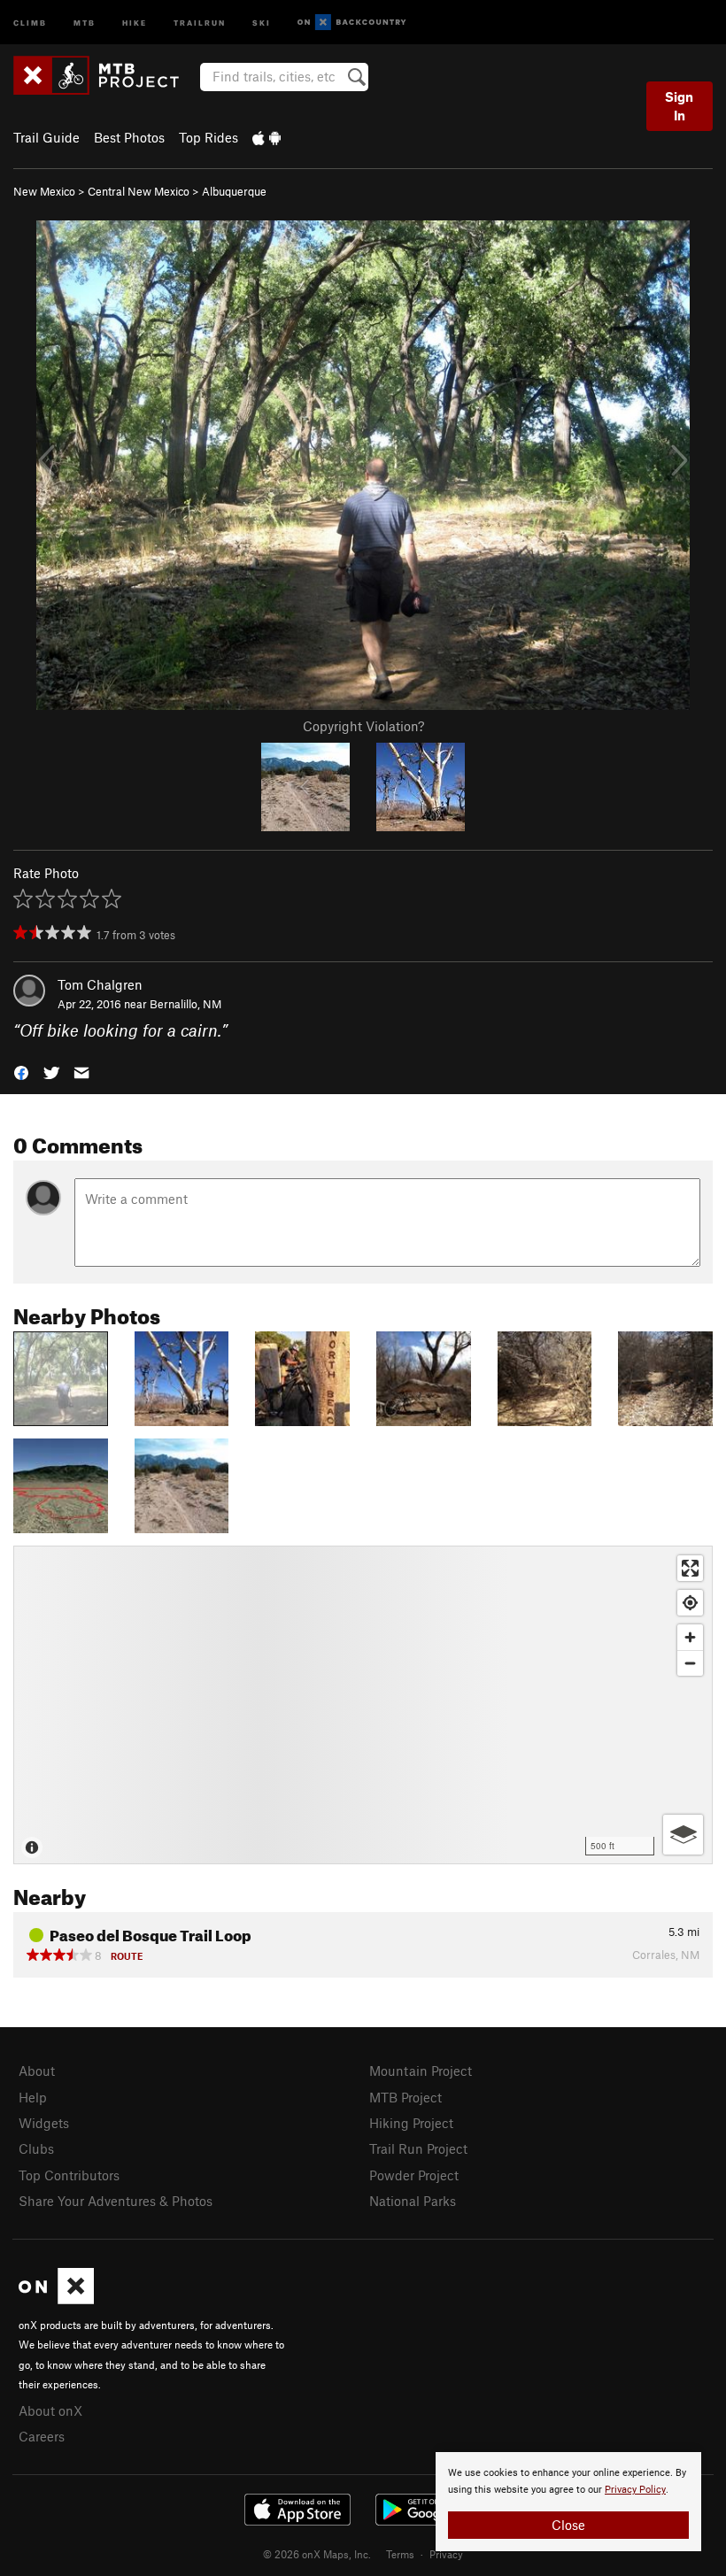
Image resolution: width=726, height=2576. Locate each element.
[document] (568, 2502)
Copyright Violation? (363, 726)
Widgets (44, 2123)
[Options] (683, 1835)
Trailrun (200, 22)
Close (568, 2525)
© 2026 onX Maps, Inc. (317, 2554)
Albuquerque (234, 191)
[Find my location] (690, 1603)
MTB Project (405, 2097)
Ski (262, 22)
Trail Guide (46, 137)
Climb (30, 22)
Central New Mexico (139, 191)
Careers (42, 2436)
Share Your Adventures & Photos (116, 2201)
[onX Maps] (56, 2299)
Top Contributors (69, 2175)
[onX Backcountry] (352, 23)
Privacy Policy (635, 2490)
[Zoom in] (690, 1637)
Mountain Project (421, 2071)
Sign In (679, 106)
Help (33, 2097)
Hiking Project (411, 2123)
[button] (21, 1072)
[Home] (105, 75)
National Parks (413, 2201)
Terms (400, 2554)
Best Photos (129, 137)
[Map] (363, 1705)
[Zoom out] (690, 1663)
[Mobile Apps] (266, 137)
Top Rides (209, 137)
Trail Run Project (418, 2148)
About (37, 2071)
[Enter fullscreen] (690, 1568)
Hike (135, 22)
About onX (50, 2410)
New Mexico (44, 191)
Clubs (36, 2148)
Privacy (446, 2554)
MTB (85, 22)
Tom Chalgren (100, 984)
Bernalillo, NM (185, 1004)
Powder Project (414, 2175)
